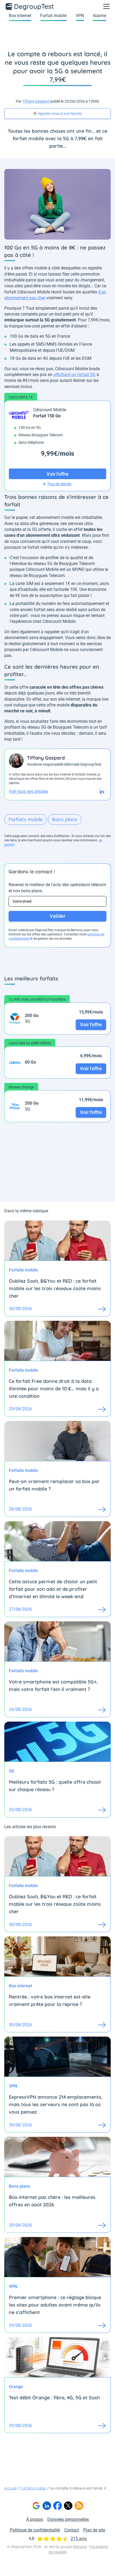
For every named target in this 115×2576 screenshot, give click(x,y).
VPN (80, 16)
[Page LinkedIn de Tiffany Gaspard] (102, 792)
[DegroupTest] (30, 6)
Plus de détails (60, 484)
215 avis (79, 2539)
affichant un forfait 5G (74, 375)
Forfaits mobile (26, 819)
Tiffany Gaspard (36, 101)
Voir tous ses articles (28, 791)
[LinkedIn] (47, 2506)
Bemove (80, 2547)
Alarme (99, 16)
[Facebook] (57, 2506)
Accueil (10, 2488)
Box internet (20, 16)
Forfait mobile (53, 16)
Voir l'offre (91, 1025)
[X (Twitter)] (68, 2506)
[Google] (36, 2506)
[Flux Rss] (79, 2506)
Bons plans (65, 819)
